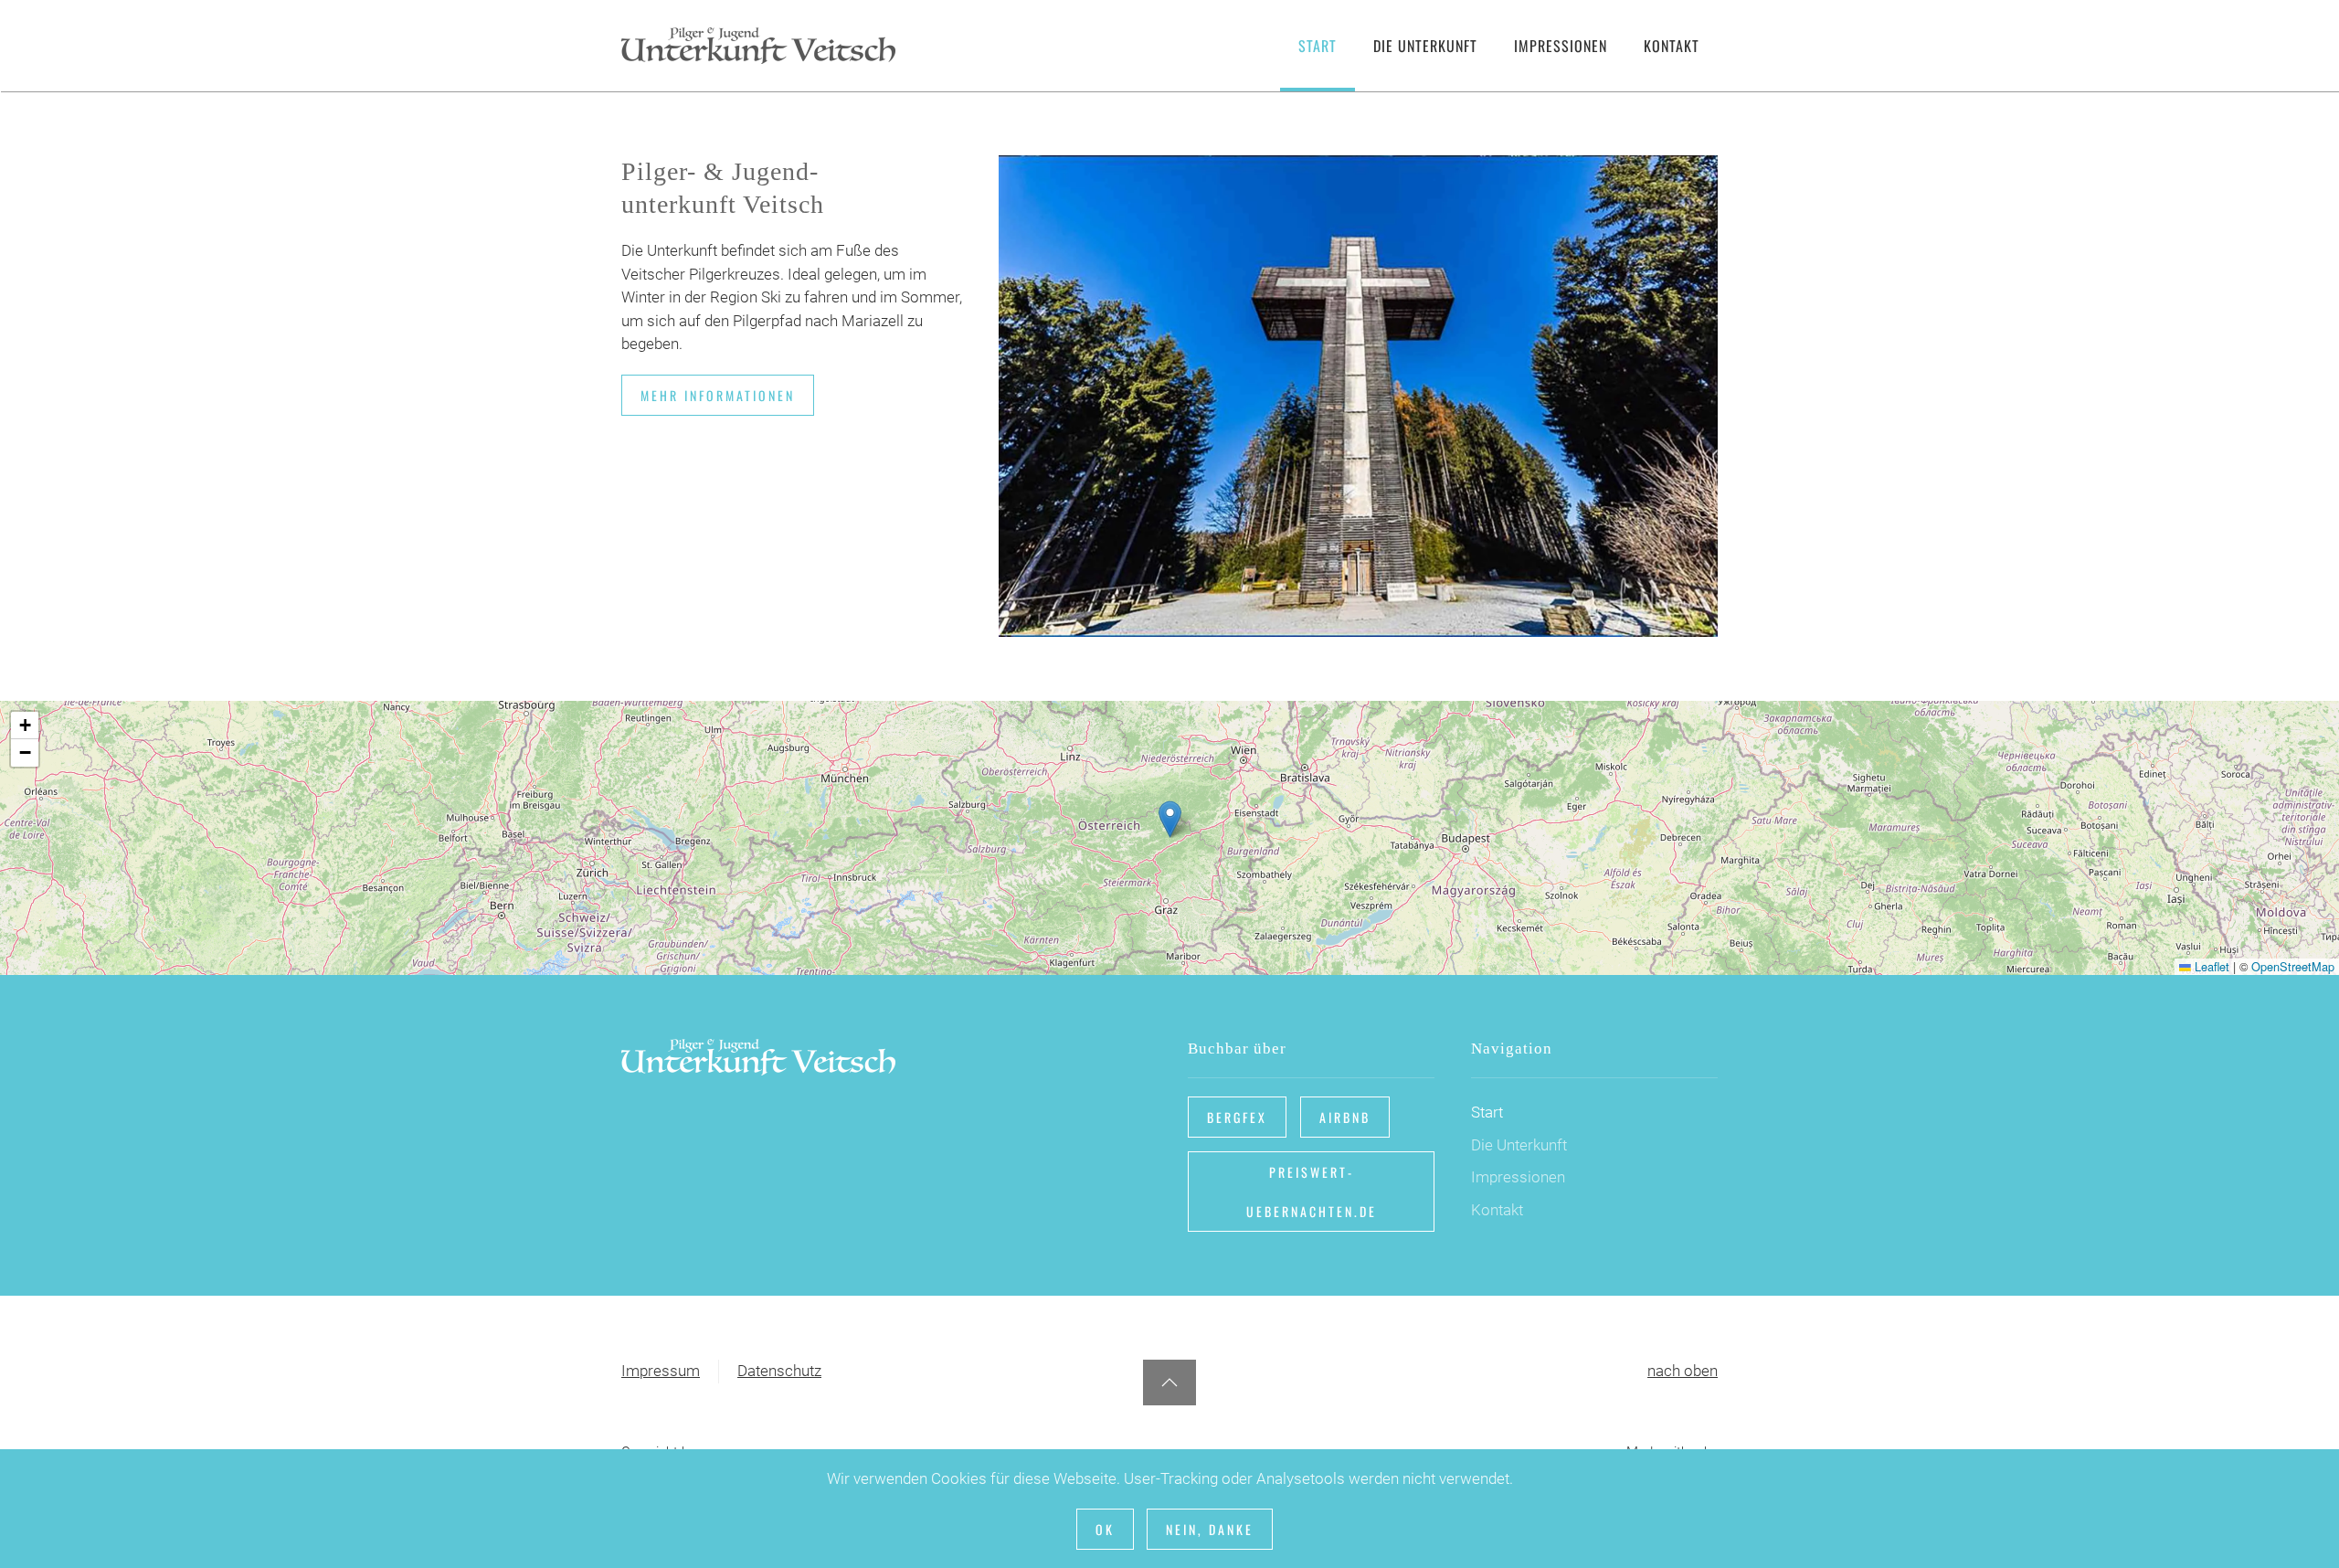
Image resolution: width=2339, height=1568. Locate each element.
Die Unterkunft (1519, 1145)
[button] (1170, 819)
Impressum (661, 1371)
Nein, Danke (1210, 1529)
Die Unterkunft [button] (1425, 46)
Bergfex (1237, 1117)
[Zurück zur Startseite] (758, 46)
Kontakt (1497, 1210)
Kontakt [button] (1672, 46)
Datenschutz (779, 1371)
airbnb (1345, 1117)
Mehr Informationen (718, 395)
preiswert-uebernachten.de (1312, 1192)
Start (1318, 46)
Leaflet (2210, 966)
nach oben (1683, 1371)
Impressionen (1561, 46)
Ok (1105, 1529)
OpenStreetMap (2293, 966)
